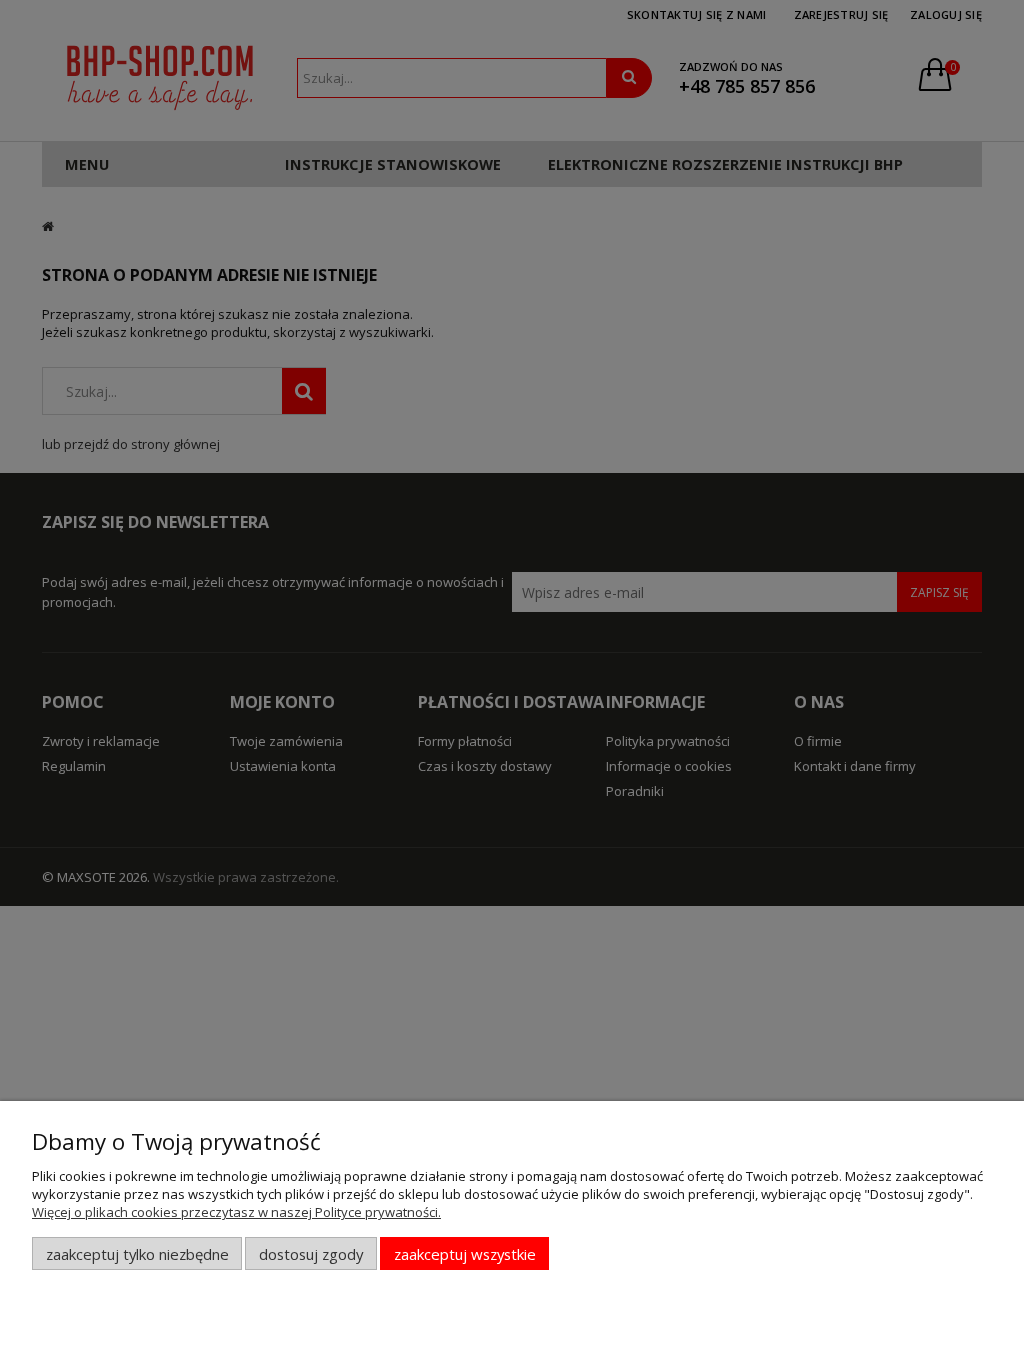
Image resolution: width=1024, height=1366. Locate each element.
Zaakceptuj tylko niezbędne (137, 1254)
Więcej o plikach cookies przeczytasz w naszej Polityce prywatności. (236, 1212)
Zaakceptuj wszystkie (465, 1254)
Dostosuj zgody (311, 1254)
